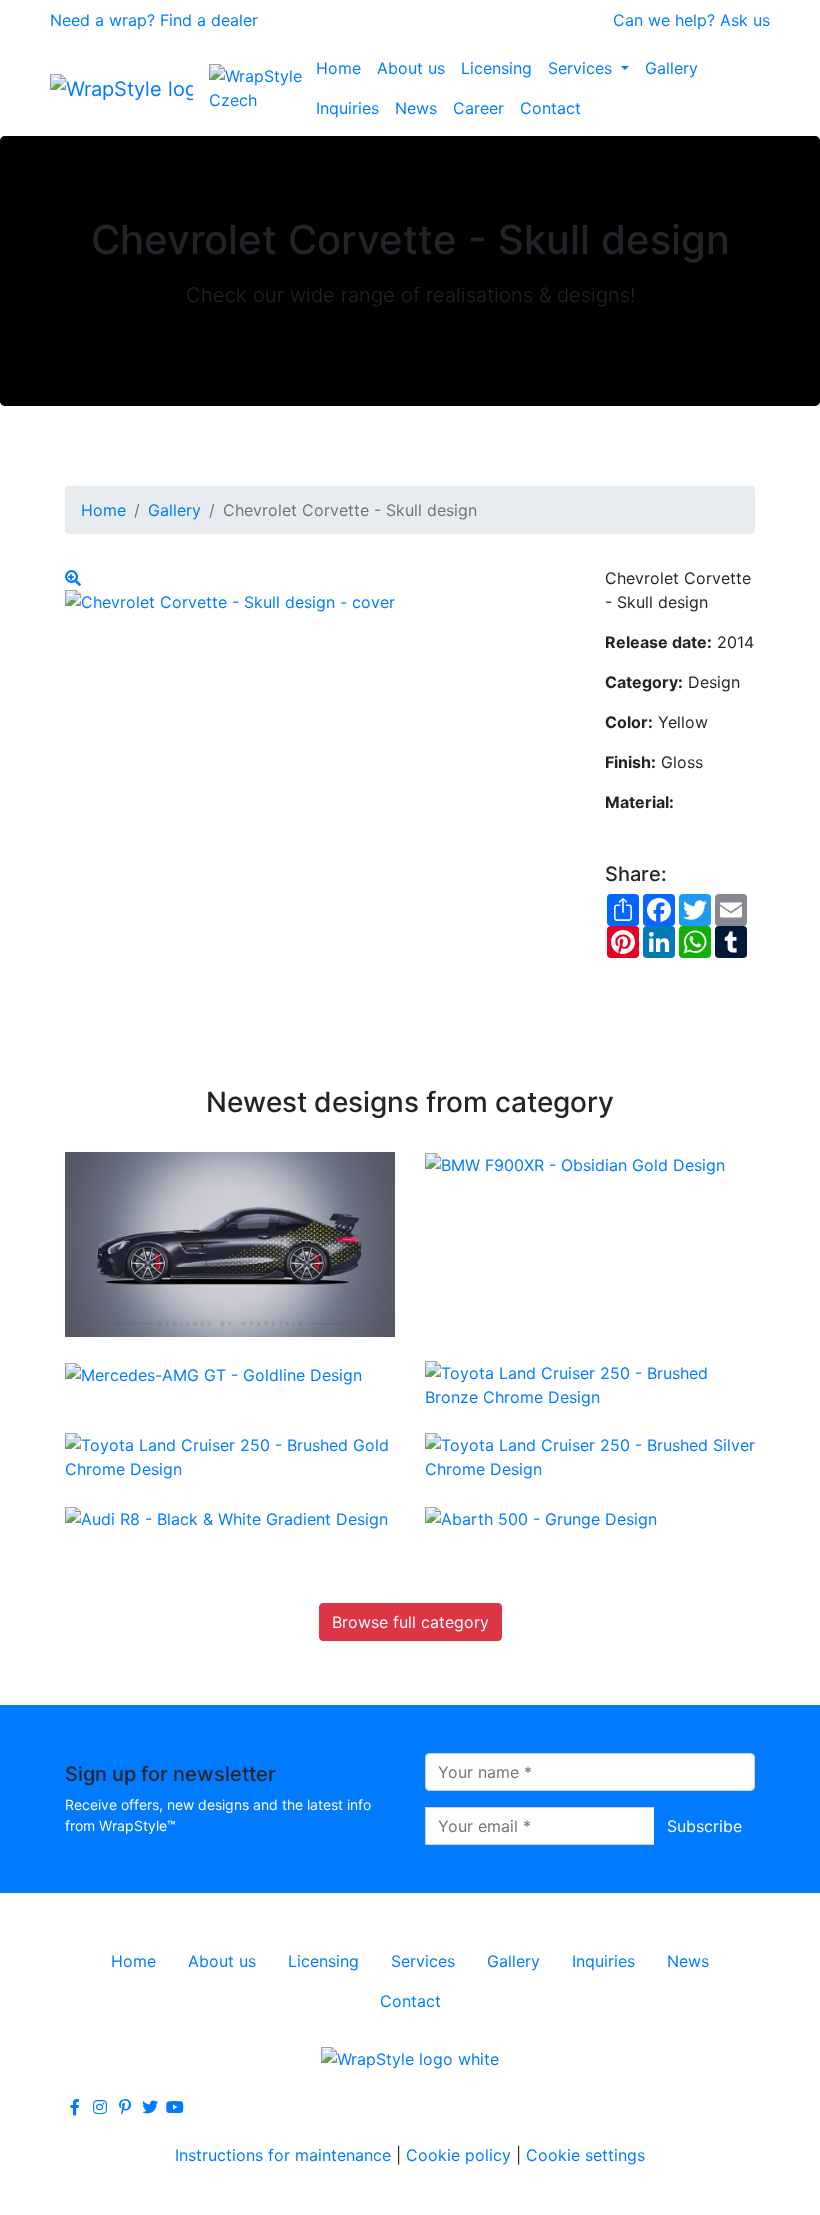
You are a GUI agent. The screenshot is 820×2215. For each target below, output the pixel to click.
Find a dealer (209, 20)
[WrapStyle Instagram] (100, 2107)
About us (411, 68)
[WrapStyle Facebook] (75, 2107)
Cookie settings (585, 2155)
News (416, 108)
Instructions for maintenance (283, 2155)
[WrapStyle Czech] (258, 88)
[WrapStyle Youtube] (175, 2107)
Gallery (671, 68)
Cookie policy (458, 2155)
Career (478, 108)
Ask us (745, 20)
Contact (550, 108)
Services (582, 68)
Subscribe (704, 1826)
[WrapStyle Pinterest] (125, 2107)
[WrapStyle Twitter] (150, 2107)
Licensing (496, 68)
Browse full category (410, 1622)
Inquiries (347, 108)
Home (338, 68)
